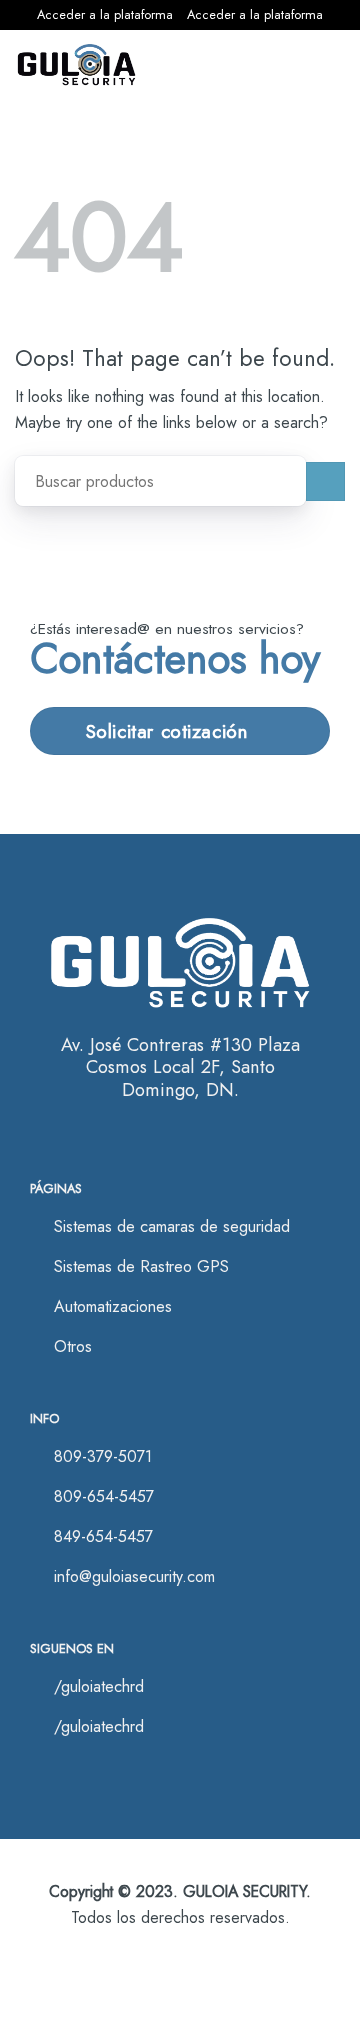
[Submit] (325, 481)
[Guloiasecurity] (76, 65)
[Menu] (319, 65)
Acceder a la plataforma (105, 14)
